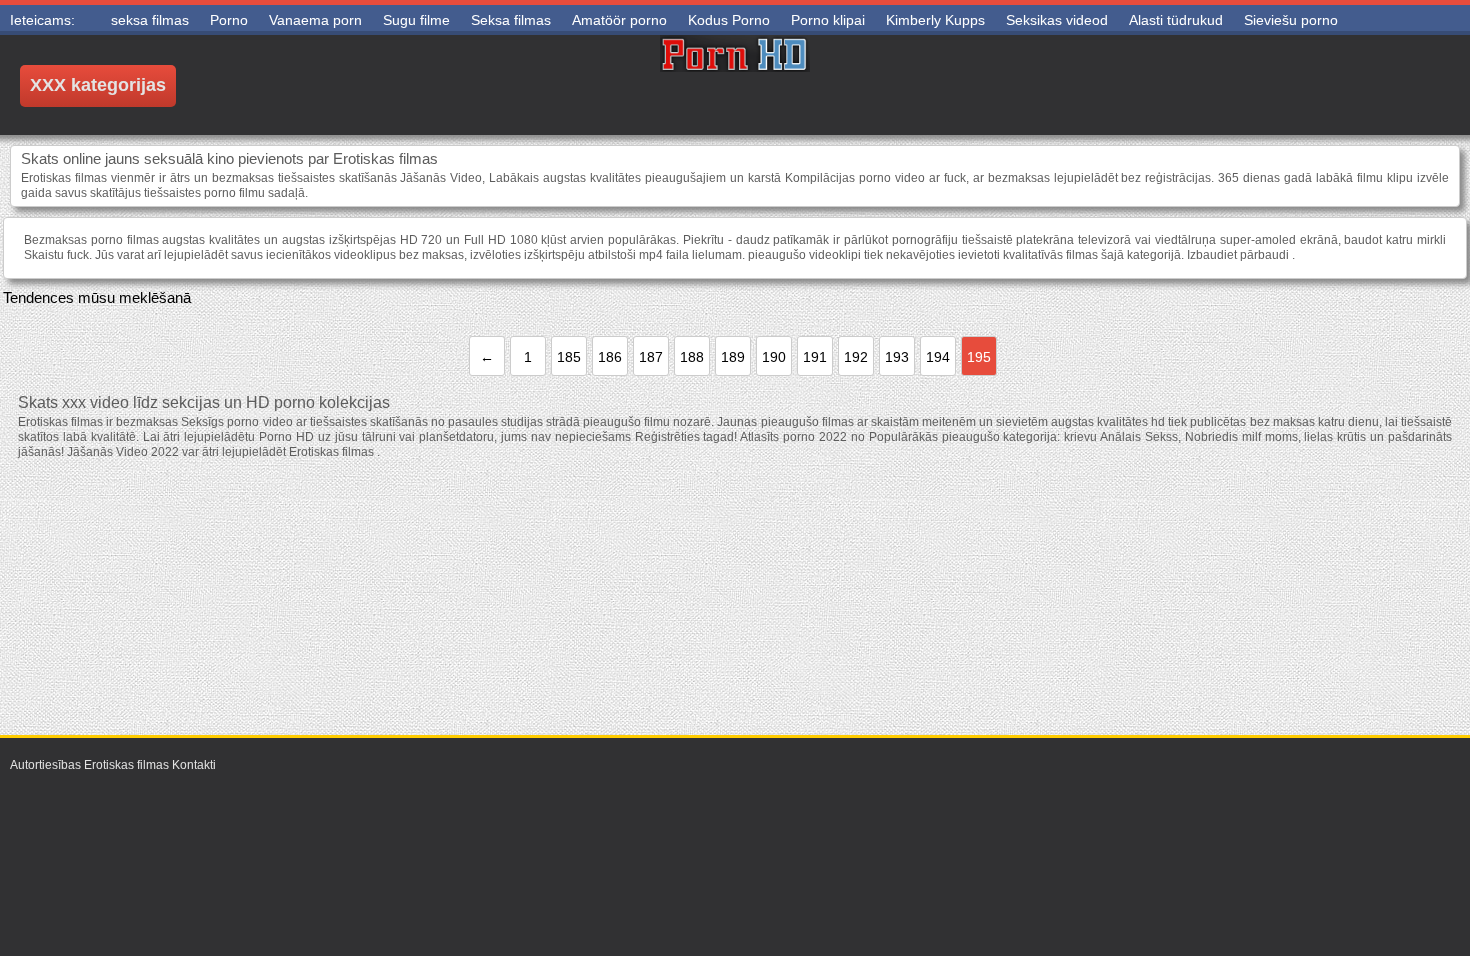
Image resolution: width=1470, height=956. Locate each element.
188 (692, 357)
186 (610, 357)
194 (938, 357)
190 (774, 357)
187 (651, 357)
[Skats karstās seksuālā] (735, 85)
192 (856, 357)
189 (733, 357)
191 (815, 357)
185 (569, 357)
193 (897, 357)
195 (979, 357)
